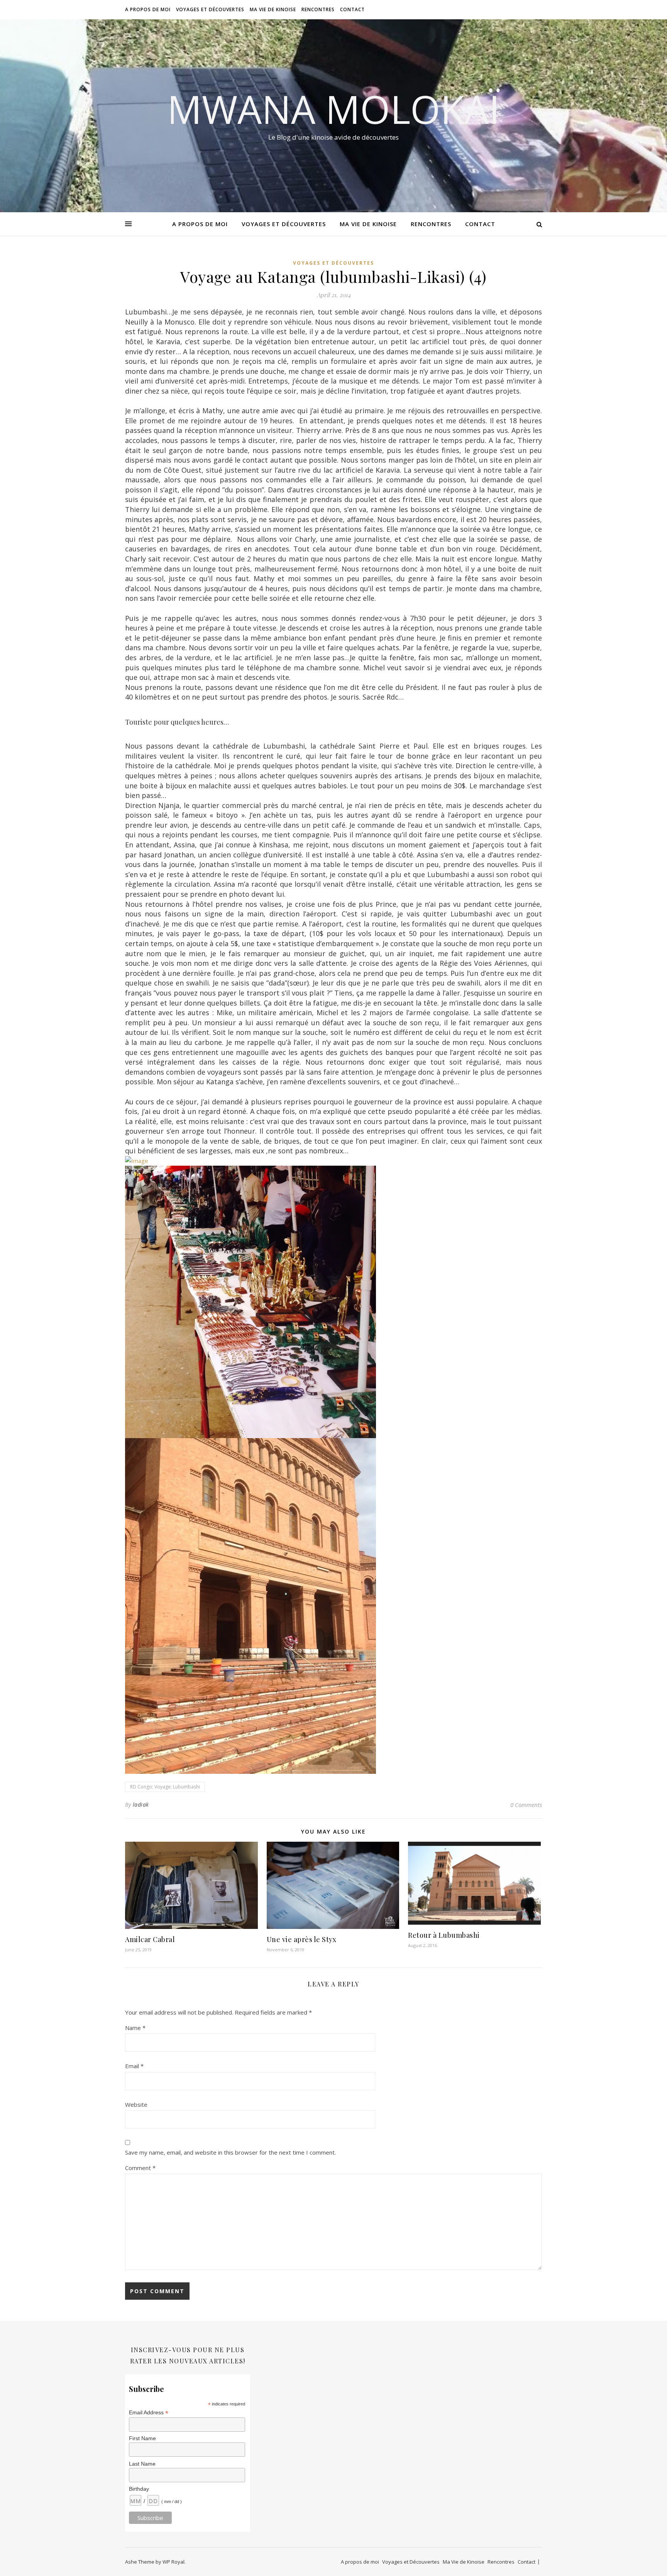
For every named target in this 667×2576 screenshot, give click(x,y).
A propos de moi (148, 9)
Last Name (142, 2464)
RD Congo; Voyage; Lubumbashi (165, 1787)
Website (136, 2104)
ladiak (141, 1804)
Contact (352, 9)
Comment (140, 2168)
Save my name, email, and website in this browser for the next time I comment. (230, 2152)
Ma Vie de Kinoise (273, 9)
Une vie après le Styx (302, 1939)
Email (134, 2066)
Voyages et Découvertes (210, 9)
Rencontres (318, 9)
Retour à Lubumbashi (444, 1935)
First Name (142, 2438)
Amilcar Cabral (150, 1939)
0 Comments (526, 1805)
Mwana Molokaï (333, 109)
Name (135, 2028)
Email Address (149, 2413)
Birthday (139, 2489)
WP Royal (174, 2562)
